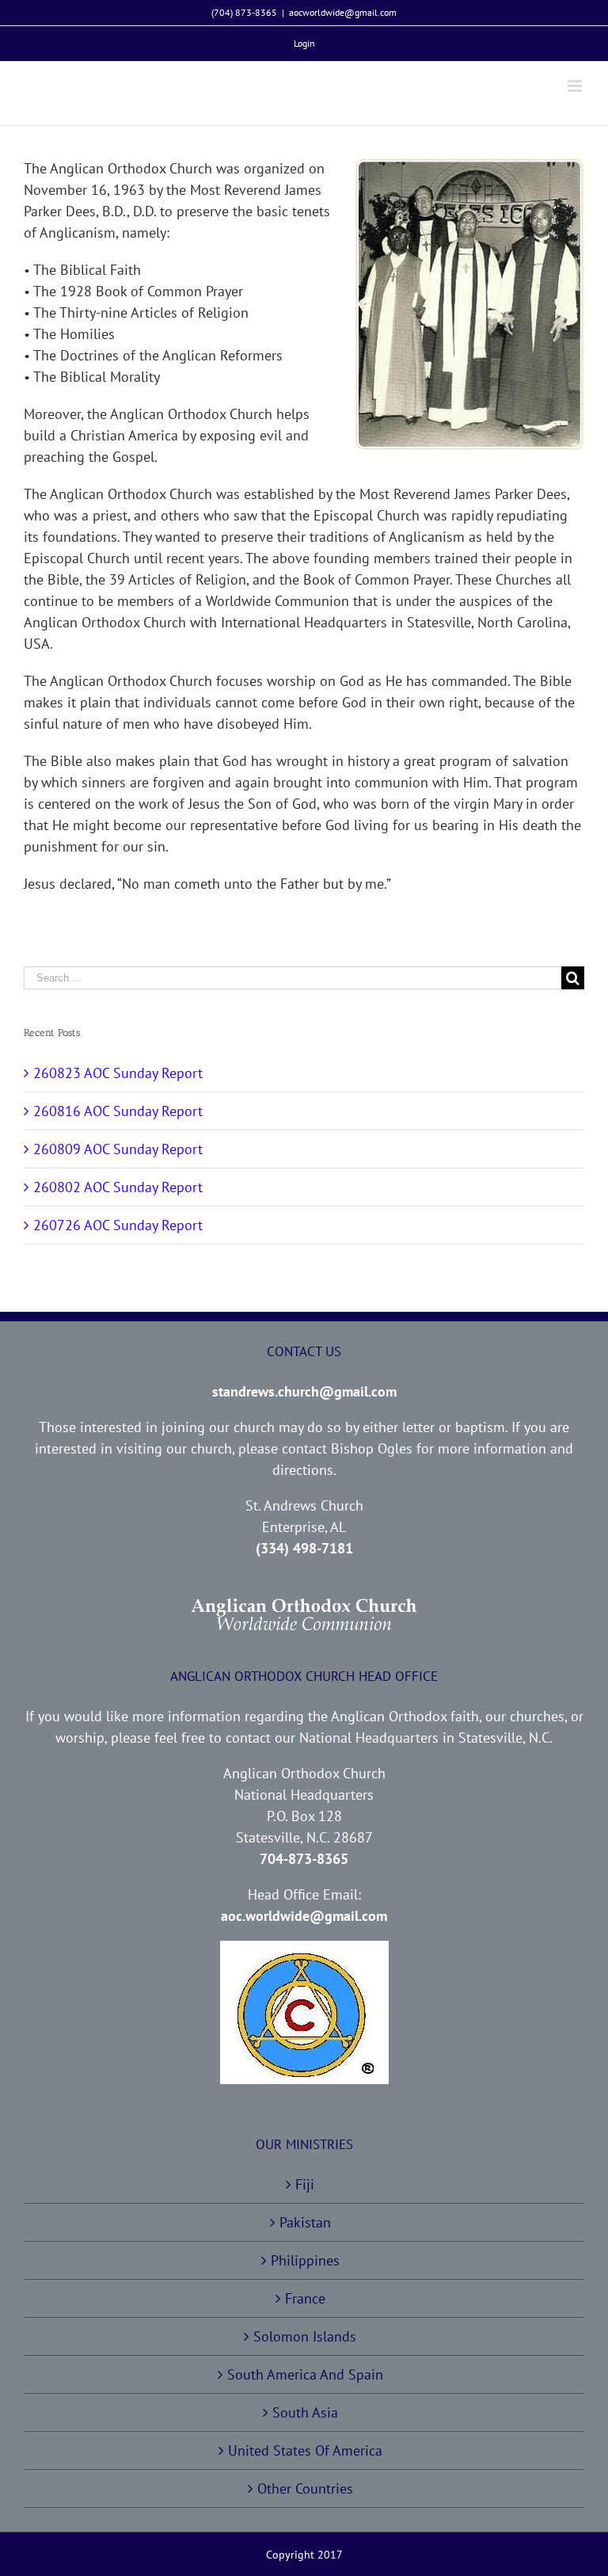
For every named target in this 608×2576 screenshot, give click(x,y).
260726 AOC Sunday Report (118, 1225)
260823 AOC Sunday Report (118, 1073)
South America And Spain (305, 2374)
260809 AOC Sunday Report (118, 1149)
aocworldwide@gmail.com (343, 12)
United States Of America (305, 2450)
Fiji (305, 2184)
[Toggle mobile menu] (576, 86)
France (305, 2298)
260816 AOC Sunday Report (118, 1111)
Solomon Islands (305, 2336)
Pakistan (305, 2222)
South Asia (305, 2412)
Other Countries (305, 2488)
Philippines (305, 2260)
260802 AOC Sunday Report (118, 1187)
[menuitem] (304, 44)
